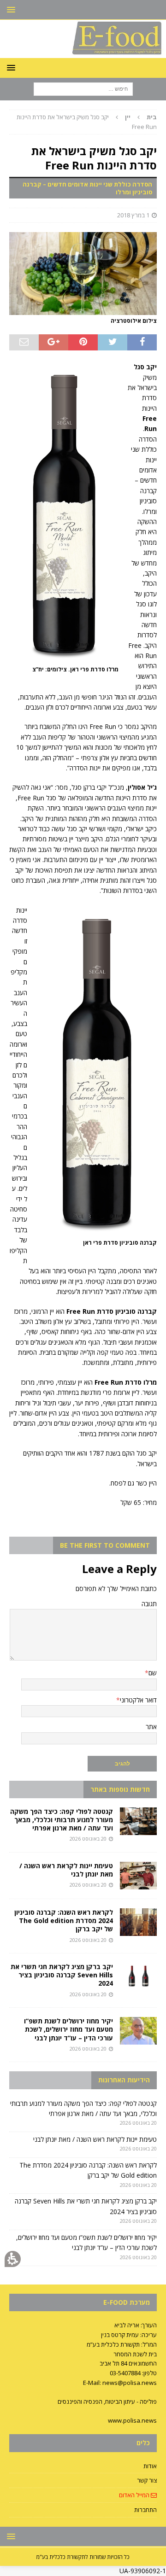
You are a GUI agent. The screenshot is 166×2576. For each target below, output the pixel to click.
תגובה (149, 1604)
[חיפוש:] (83, 89)
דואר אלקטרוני (138, 1700)
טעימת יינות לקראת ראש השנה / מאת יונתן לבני (66, 1870)
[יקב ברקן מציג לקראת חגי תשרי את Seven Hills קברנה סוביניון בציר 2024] (138, 1976)
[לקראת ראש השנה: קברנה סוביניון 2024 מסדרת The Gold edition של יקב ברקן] (138, 1922)
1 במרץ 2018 (133, 215)
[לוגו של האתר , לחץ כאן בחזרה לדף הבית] (83, 53)
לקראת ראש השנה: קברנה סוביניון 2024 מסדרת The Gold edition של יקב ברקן (64, 1920)
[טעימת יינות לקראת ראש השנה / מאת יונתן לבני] (138, 1876)
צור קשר (147, 2480)
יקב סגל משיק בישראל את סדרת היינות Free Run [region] (87, 122)
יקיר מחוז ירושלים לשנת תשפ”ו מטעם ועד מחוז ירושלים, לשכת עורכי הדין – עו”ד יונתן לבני (68, 2029)
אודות (150, 2466)
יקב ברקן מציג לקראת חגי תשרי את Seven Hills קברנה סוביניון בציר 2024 (62, 1975)
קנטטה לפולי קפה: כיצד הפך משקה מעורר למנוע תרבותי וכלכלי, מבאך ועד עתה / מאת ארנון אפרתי (62, 1820)
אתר (151, 1727)
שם (153, 1673)
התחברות (145, 2510)
